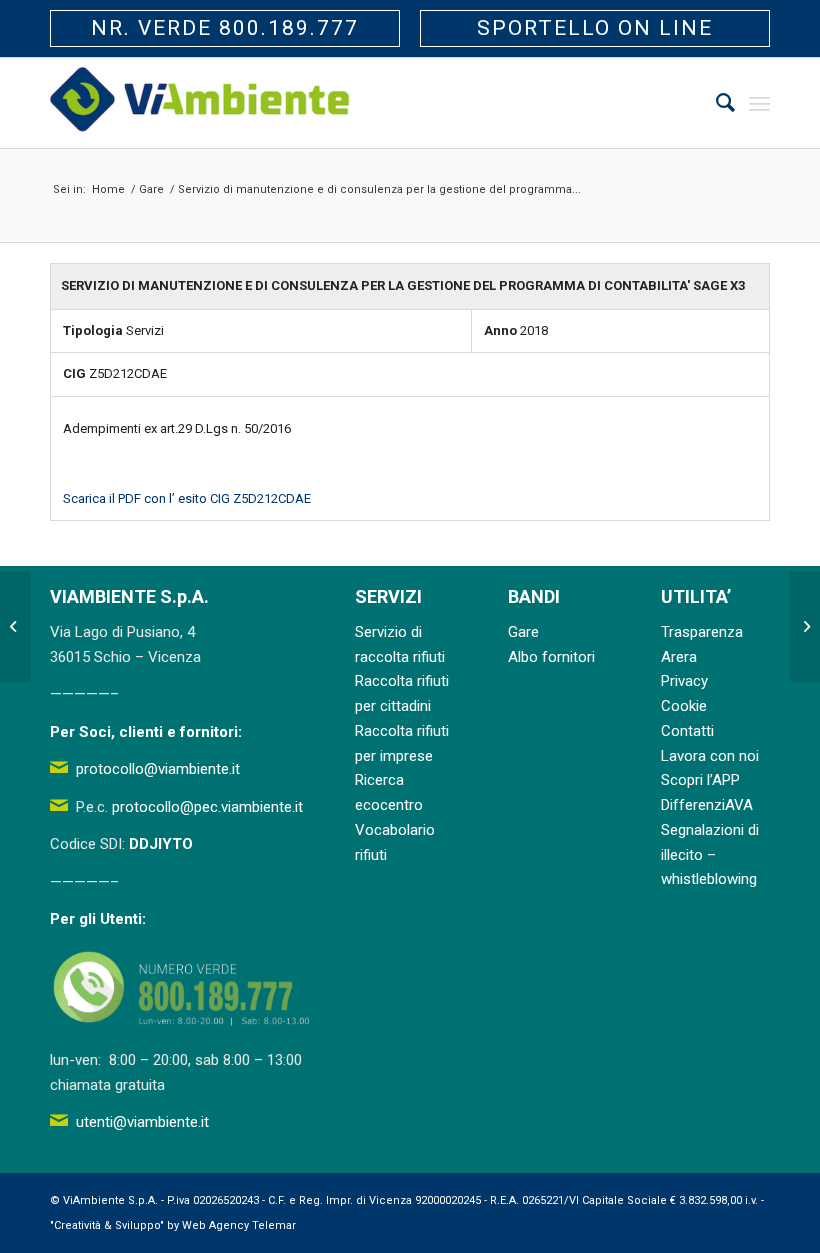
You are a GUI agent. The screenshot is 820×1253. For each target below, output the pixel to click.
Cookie (684, 706)
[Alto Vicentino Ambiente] (200, 103)
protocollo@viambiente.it (158, 769)
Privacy (684, 681)
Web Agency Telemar (239, 1225)
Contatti (687, 731)
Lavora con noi (710, 756)
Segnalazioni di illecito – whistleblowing (710, 855)
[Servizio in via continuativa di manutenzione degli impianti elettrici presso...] (15, 627)
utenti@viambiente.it (142, 1122)
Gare (523, 632)
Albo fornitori (551, 657)
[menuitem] (715, 103)
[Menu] (759, 103)
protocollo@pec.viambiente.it (207, 807)
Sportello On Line (595, 28)
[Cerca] (715, 103)
